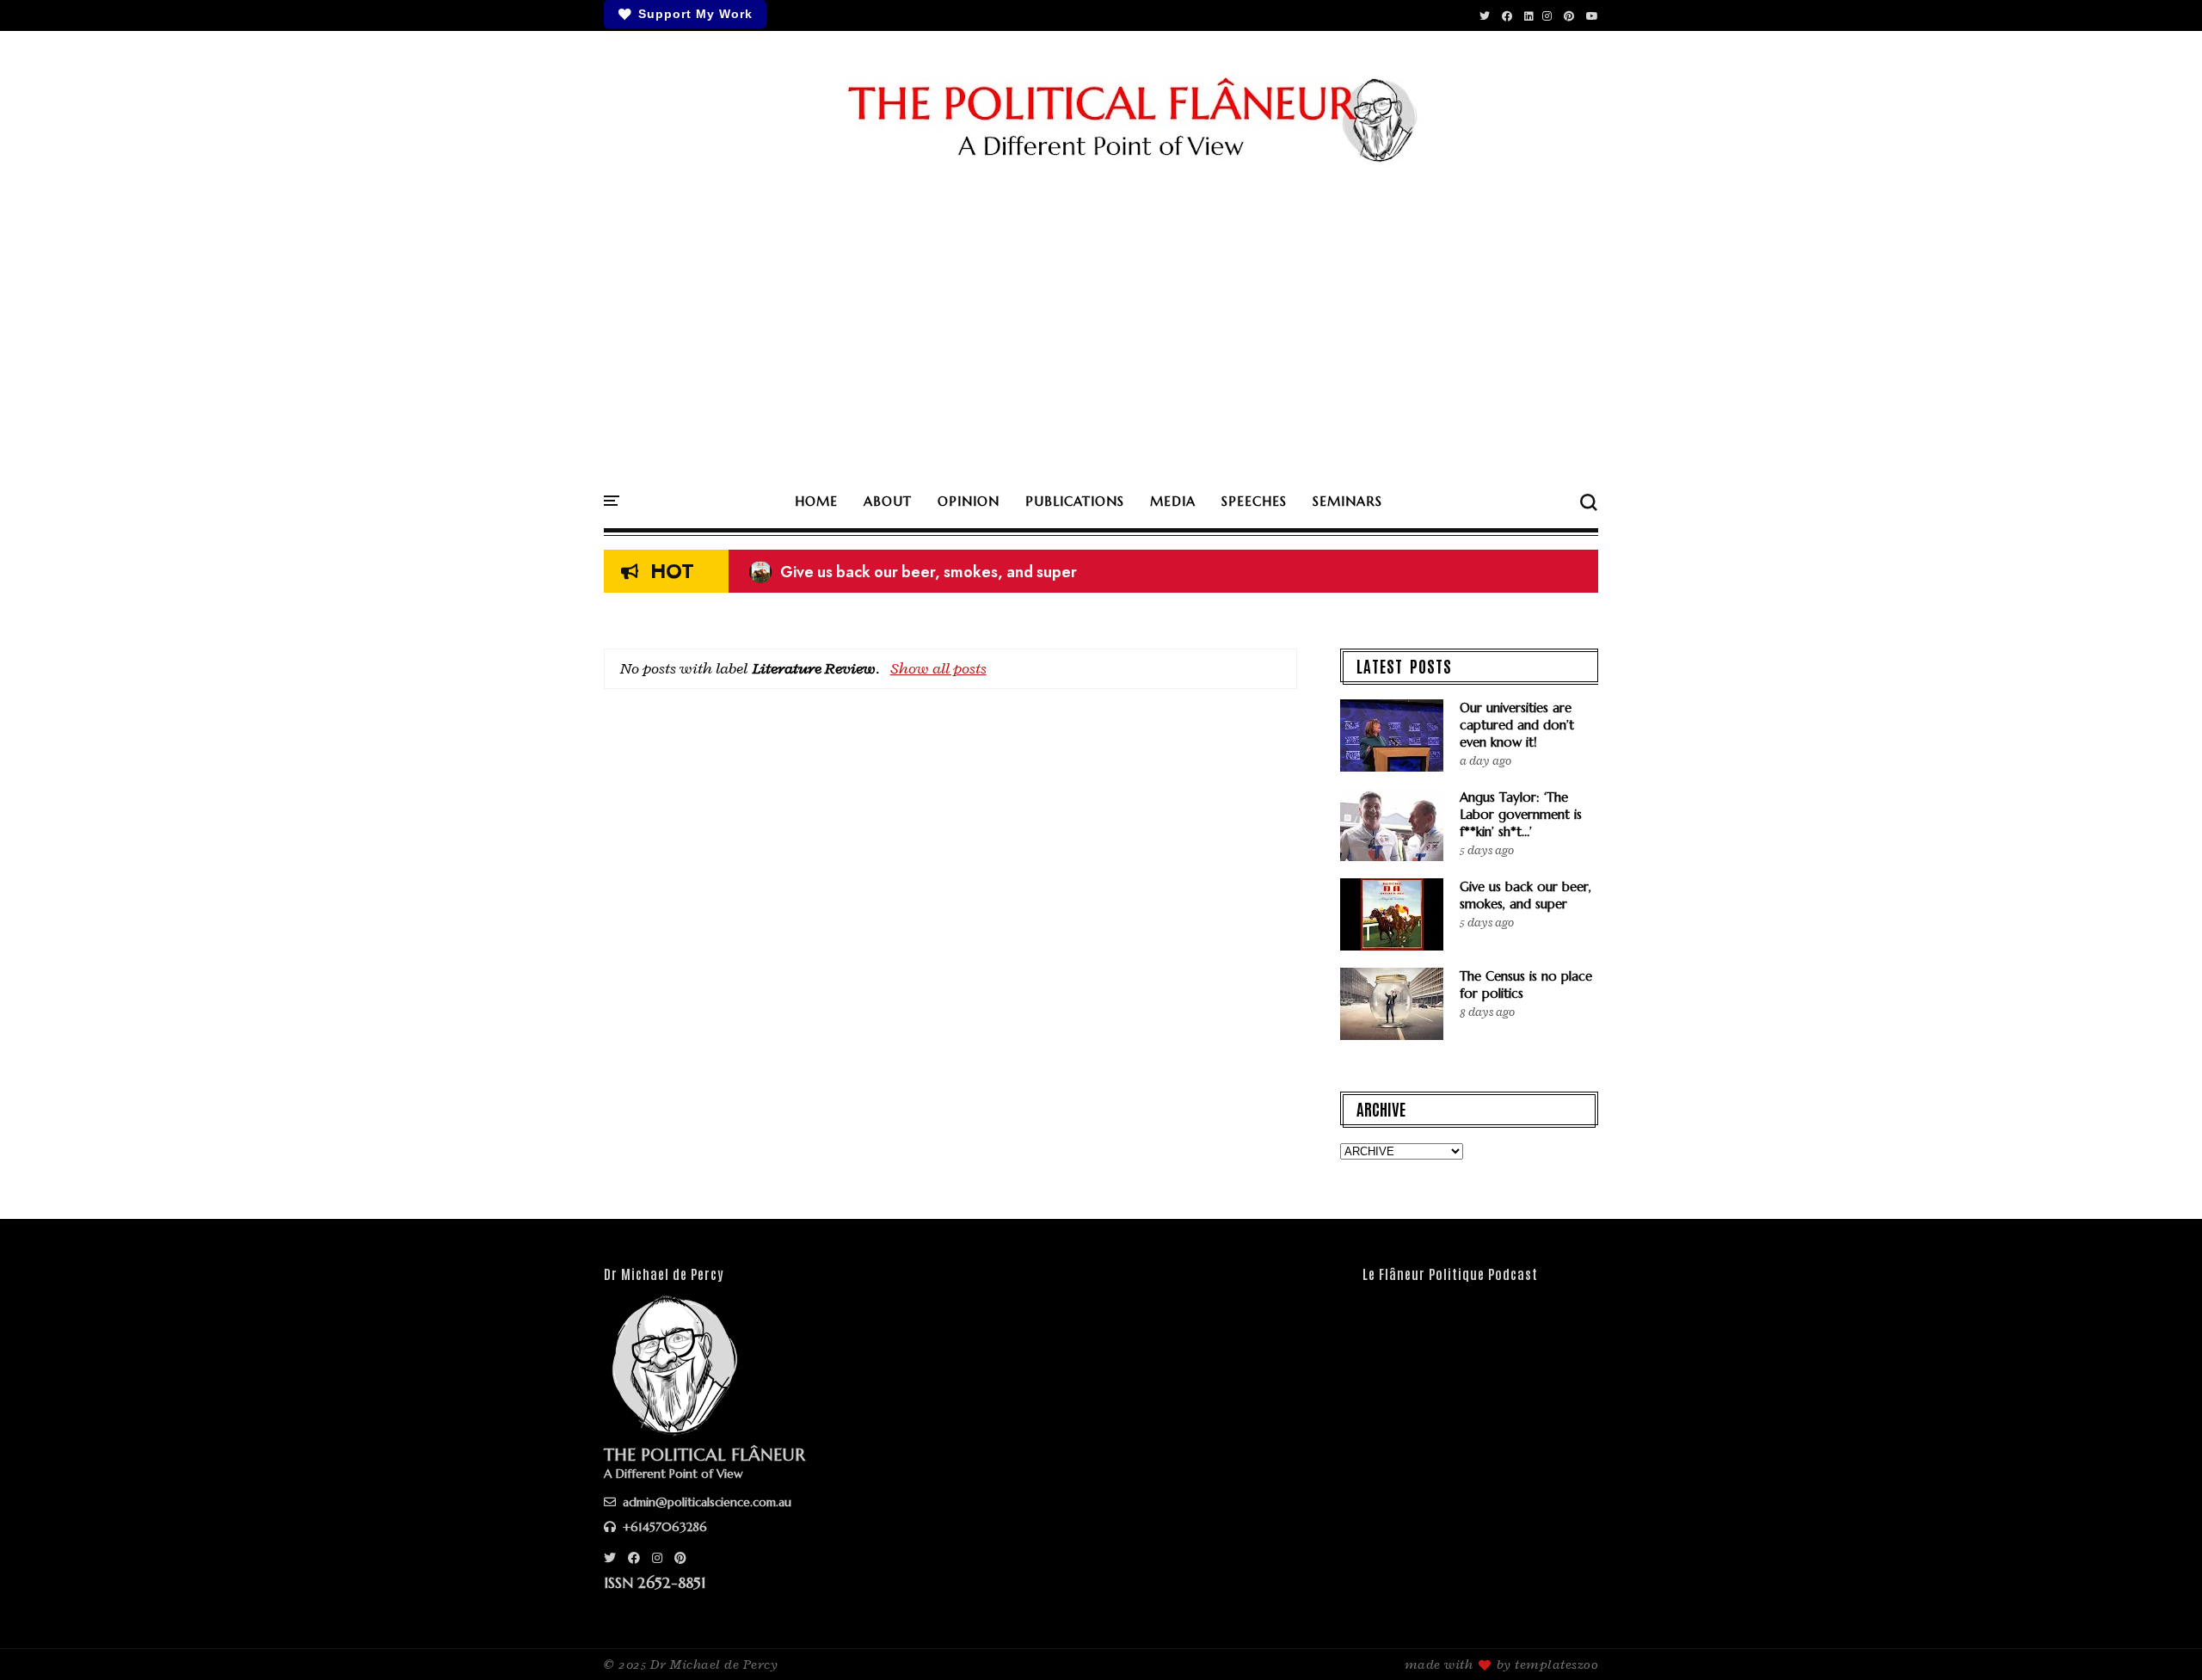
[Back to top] (2159, 1639)
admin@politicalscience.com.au (705, 1502)
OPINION (969, 501)
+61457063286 (663, 1527)
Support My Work (695, 14)
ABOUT (888, 501)
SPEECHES (1254, 501)
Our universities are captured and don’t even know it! (1517, 725)
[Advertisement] (1101, 329)
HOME (816, 501)
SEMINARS (1347, 501)
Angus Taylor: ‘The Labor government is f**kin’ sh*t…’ (1521, 814)
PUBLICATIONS (1075, 501)
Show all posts (938, 668)
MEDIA (1173, 501)
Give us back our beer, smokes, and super (913, 572)
